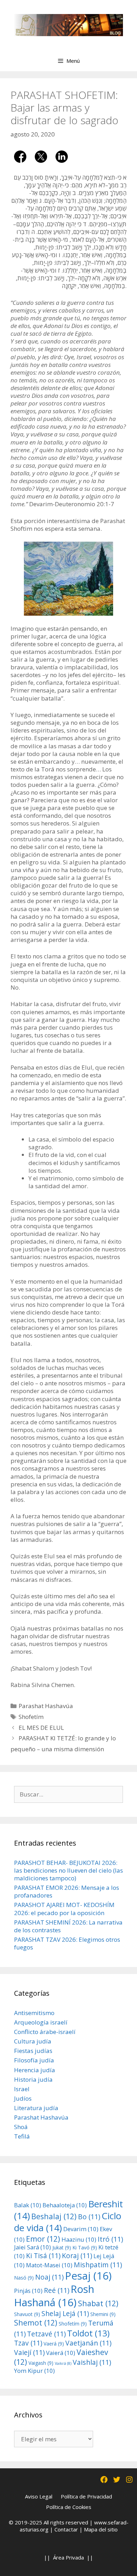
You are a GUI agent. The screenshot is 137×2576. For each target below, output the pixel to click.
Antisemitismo (34, 2013)
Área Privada (68, 2557)
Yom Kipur (34, 2371)
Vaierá (61, 2353)
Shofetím (31, 1717)
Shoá (21, 2127)
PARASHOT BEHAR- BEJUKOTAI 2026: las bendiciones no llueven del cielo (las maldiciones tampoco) (68, 1870)
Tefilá (22, 2136)
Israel (22, 2089)
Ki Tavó (85, 2247)
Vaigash (41, 2363)
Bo (89, 2217)
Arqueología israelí (41, 2022)
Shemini (103, 2314)
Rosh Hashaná (54, 2296)
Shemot (36, 2323)
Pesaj (88, 2276)
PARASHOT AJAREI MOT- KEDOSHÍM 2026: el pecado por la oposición (64, 1909)
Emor (43, 2239)
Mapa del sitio (101, 2529)
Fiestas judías (33, 2051)
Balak (28, 2205)
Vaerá (54, 2344)
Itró (110, 2239)
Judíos (23, 2098)
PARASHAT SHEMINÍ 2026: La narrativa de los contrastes (68, 1926)
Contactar (66, 2529)
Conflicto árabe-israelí (45, 2032)
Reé (57, 2290)
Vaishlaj (92, 2362)
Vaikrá (63, 2363)
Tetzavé (46, 2334)
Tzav (28, 2343)
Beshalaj (54, 2216)
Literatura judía (36, 2108)
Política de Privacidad (86, 2496)
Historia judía (33, 2079)
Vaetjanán (88, 2343)
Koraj (77, 2256)
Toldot (88, 2333)
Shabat (98, 2303)
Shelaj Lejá (65, 2313)
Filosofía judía (34, 2060)
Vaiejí (29, 2352)
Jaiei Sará (32, 2247)
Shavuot (27, 2314)
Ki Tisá (43, 2256)
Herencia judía (35, 2070)
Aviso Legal (39, 2496)
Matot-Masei (49, 2265)
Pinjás (28, 2291)
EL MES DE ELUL (41, 1728)
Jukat (62, 2247)
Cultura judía (33, 2041)
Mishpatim (98, 2265)
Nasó (24, 2278)
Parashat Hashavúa (46, 1706)
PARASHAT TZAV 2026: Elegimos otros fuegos (67, 1943)
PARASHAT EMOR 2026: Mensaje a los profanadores (67, 1891)
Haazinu (79, 2239)
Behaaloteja (65, 2205)
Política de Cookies (69, 2507)
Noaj (49, 2277)
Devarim (81, 2229)
